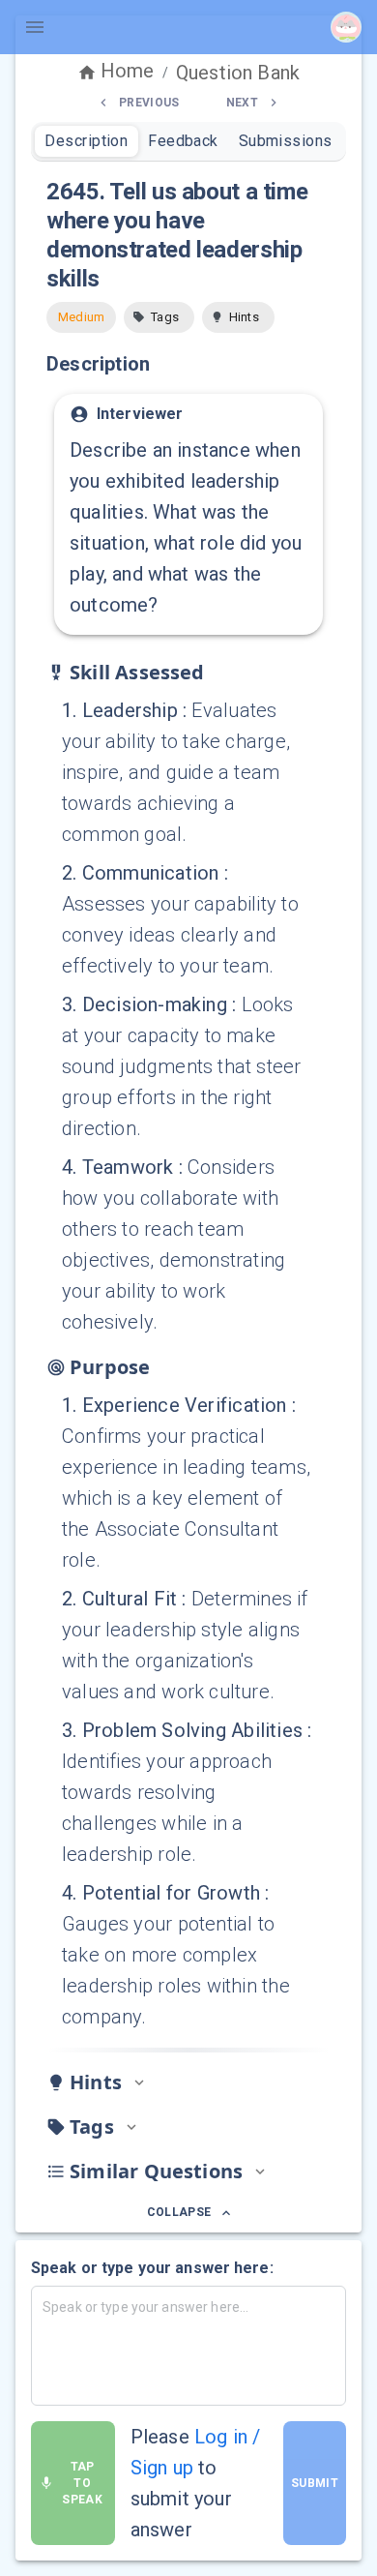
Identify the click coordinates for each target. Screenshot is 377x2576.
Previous (149, 103)
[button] (159, 317)
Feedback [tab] (183, 141)
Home (128, 71)
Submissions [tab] (286, 141)
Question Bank (238, 73)
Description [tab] (86, 141)
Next (242, 103)
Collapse (179, 2212)
